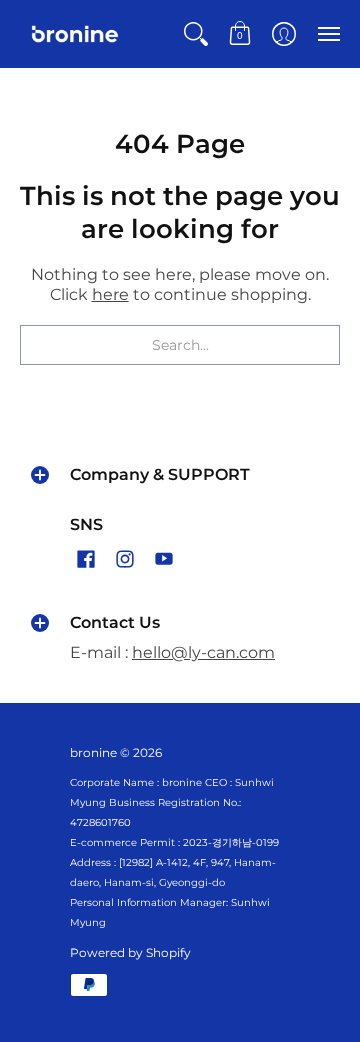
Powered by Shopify (130, 952)
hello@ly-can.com (203, 652)
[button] (196, 34)
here (110, 294)
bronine (93, 752)
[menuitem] (196, 34)
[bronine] (75, 34)
